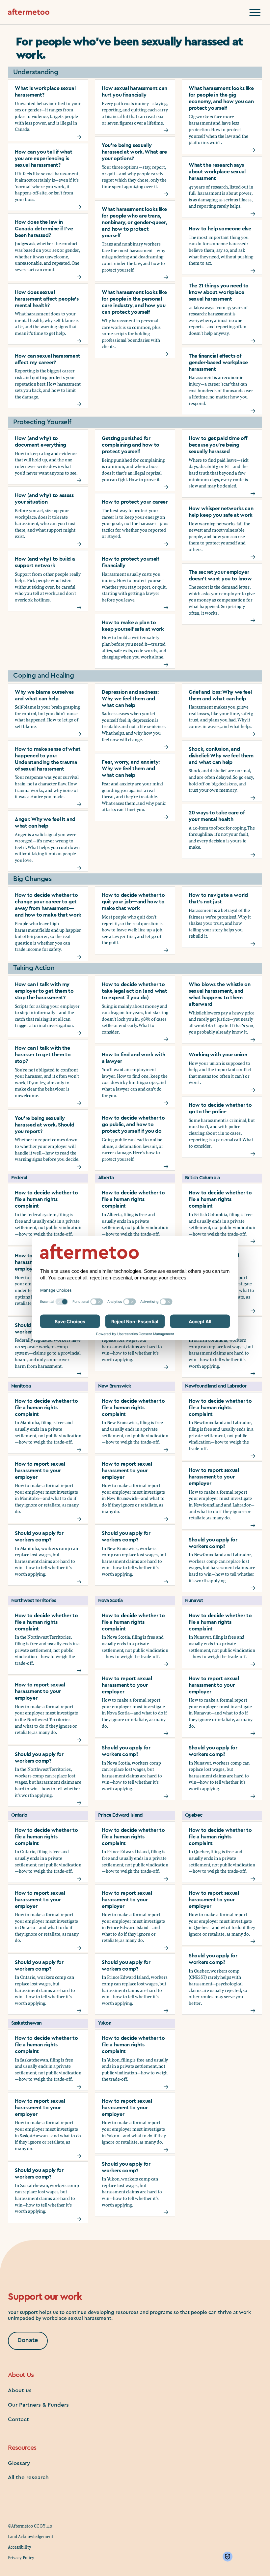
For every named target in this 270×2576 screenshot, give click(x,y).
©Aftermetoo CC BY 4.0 (30, 2526)
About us (20, 2390)
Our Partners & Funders (38, 2405)
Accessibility (20, 2547)
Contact (18, 2419)
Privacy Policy (21, 2558)
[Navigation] (255, 13)
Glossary (19, 2463)
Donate (28, 2340)
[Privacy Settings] (229, 2557)
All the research (28, 2477)
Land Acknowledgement (31, 2536)
